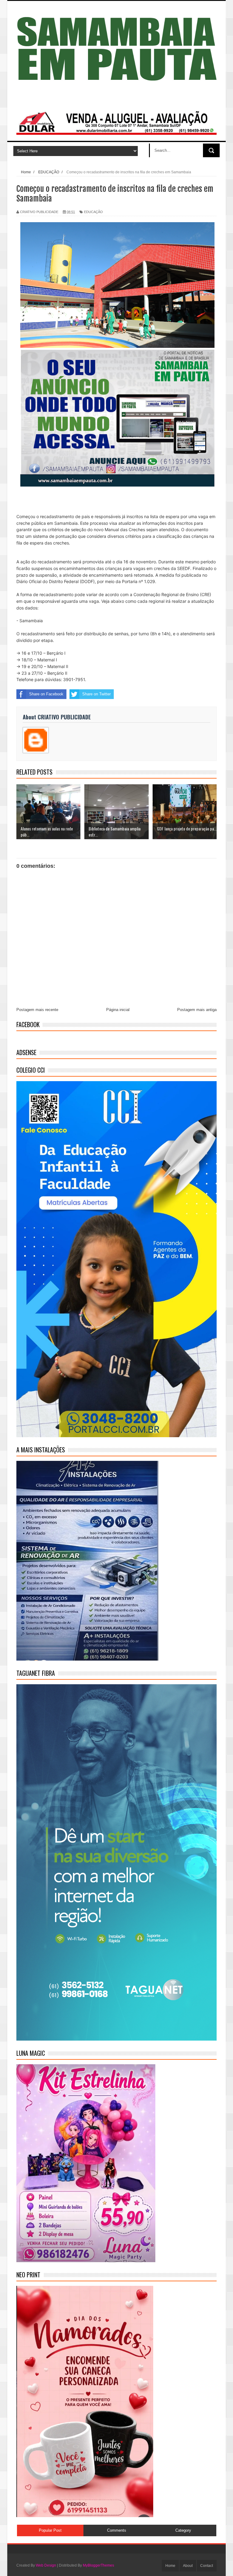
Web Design (46, 2565)
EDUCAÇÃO (93, 212)
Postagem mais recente (37, 1010)
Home (170, 2566)
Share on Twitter (96, 694)
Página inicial (118, 1010)
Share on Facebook (46, 694)
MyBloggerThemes (98, 2565)
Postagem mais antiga (197, 1010)
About (188, 2566)
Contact (207, 2566)
